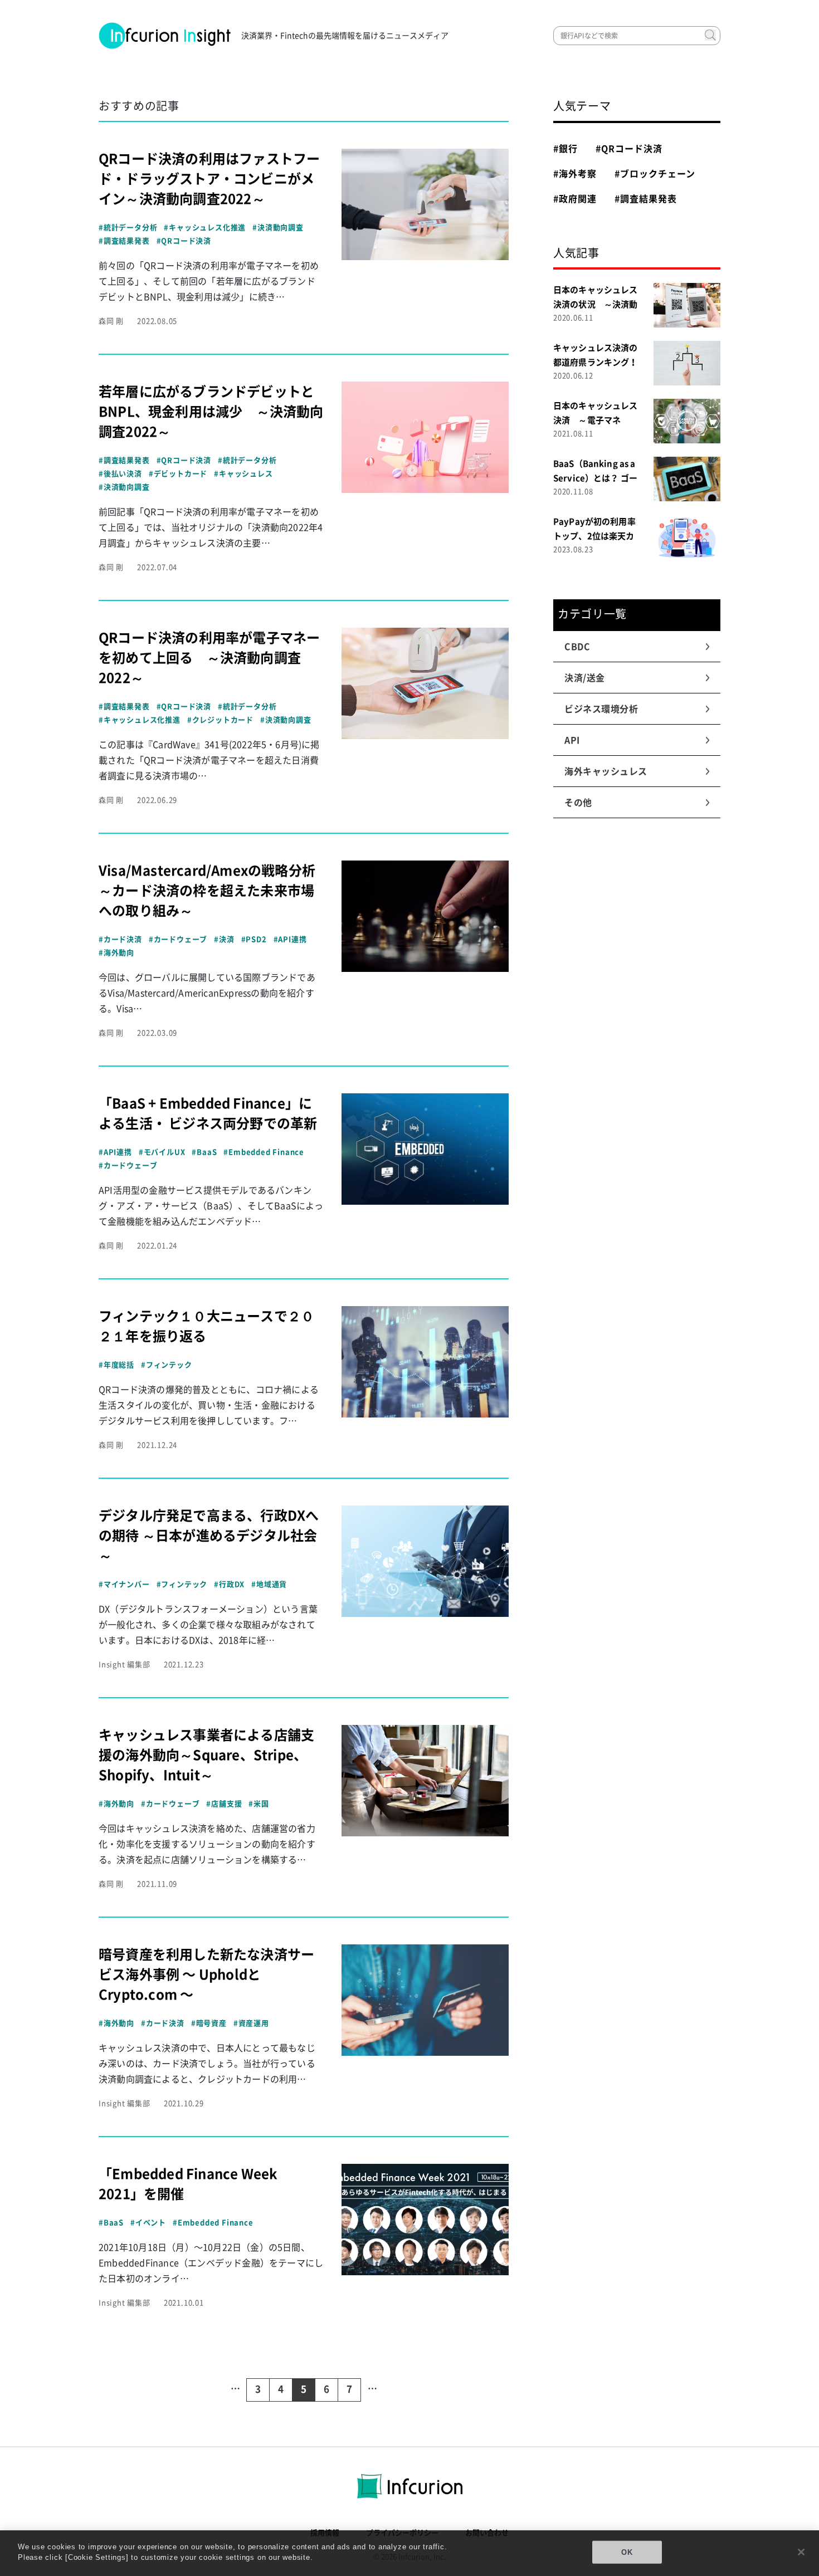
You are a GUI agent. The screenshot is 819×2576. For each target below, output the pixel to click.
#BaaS (204, 1152)
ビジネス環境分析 (602, 709)
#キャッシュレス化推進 (205, 228)
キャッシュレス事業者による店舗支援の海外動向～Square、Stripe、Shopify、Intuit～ (206, 1755)
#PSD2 (254, 939)
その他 (579, 803)
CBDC (578, 647)
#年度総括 (116, 1365)
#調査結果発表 (124, 241)
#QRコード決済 (184, 241)
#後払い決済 (120, 474)
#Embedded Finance (264, 1152)
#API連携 (290, 939)
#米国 (259, 1804)
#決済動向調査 (278, 228)
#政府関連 (575, 199)
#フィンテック (167, 1365)
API (572, 740)
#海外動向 (116, 953)
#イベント (148, 2223)
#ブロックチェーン (655, 174)
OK (627, 2552)
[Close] (801, 2552)
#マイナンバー (124, 1584)
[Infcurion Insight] (165, 36)
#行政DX (229, 1584)
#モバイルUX (162, 1152)
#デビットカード (178, 474)
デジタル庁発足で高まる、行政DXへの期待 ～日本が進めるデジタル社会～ (209, 1536)
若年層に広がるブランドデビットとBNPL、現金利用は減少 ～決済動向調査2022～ (211, 412)
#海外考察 (575, 174)
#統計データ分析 (128, 228)
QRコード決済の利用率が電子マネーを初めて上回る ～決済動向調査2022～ (209, 658)
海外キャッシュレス (606, 771)
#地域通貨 (269, 1584)
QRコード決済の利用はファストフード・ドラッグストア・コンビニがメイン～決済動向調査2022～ (209, 179)
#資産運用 (251, 2023)
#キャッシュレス (243, 474)
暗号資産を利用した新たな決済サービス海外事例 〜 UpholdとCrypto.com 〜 (206, 1974)
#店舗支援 (224, 1804)
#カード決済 (120, 939)
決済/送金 (585, 678)
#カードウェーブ (178, 939)
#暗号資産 (209, 2023)
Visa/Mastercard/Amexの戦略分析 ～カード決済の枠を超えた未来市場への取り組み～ (214, 891)
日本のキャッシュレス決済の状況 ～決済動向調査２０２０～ (596, 304)
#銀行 (565, 149)
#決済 (224, 939)
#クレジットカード (220, 720)
